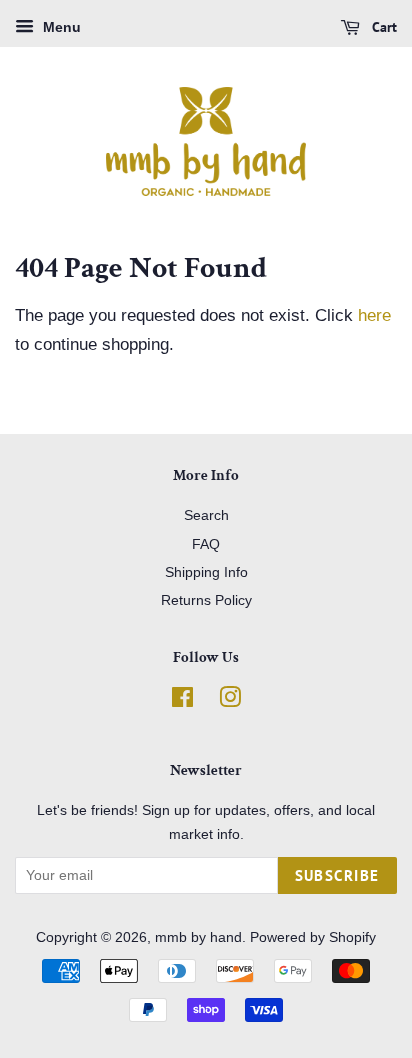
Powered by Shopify (313, 937)
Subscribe (338, 875)
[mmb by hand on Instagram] (230, 701)
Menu (60, 27)
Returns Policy (206, 600)
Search (206, 515)
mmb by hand (198, 937)
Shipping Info (206, 572)
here (374, 315)
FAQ (206, 544)
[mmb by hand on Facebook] (182, 701)
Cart (382, 27)
